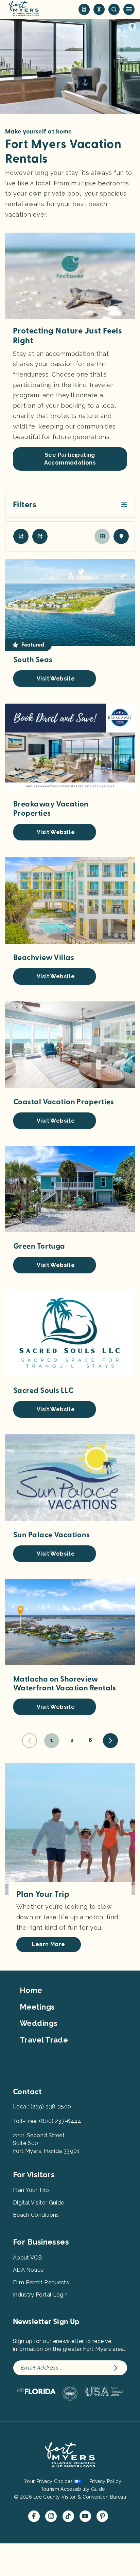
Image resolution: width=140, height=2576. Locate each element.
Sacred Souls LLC (43, 1391)
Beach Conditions (36, 2215)
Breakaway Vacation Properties (51, 809)
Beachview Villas (44, 958)
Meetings (37, 2007)
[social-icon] (84, 9)
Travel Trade (44, 2040)
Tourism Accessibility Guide (73, 2489)
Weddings (39, 2023)
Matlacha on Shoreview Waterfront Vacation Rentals (65, 1684)
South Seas (33, 660)
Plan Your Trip (31, 2190)
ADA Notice (28, 2270)
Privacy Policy (105, 2481)
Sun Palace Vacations (52, 1535)
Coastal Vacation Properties (64, 1102)
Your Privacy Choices (48, 2481)
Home (31, 1990)
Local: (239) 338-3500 (42, 2107)
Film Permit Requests (41, 2282)
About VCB (27, 2258)
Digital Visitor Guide (38, 2203)
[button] (70, 505)
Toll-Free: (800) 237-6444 (47, 2121)
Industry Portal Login (40, 2295)
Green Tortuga (39, 1246)
